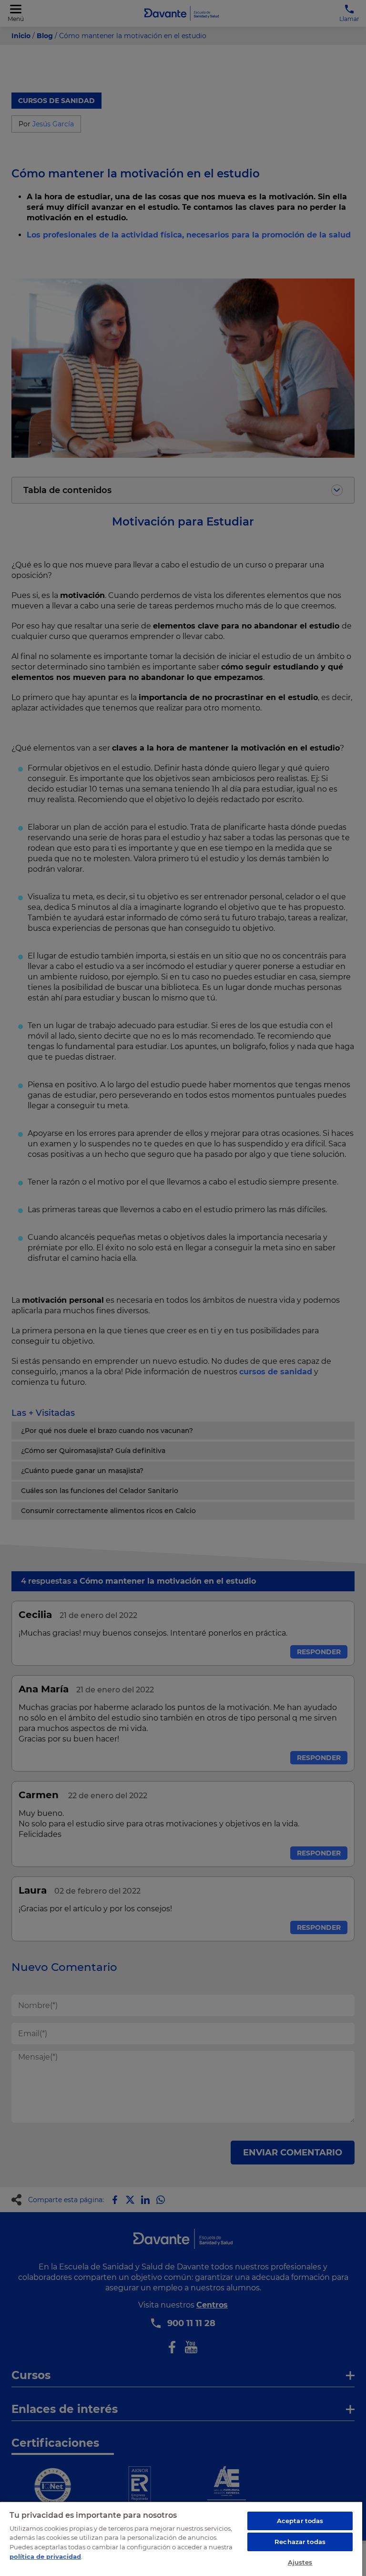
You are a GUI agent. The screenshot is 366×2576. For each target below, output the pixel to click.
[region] (181, 2539)
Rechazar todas (300, 2542)
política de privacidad (45, 2556)
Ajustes (300, 2562)
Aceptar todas (300, 2521)
